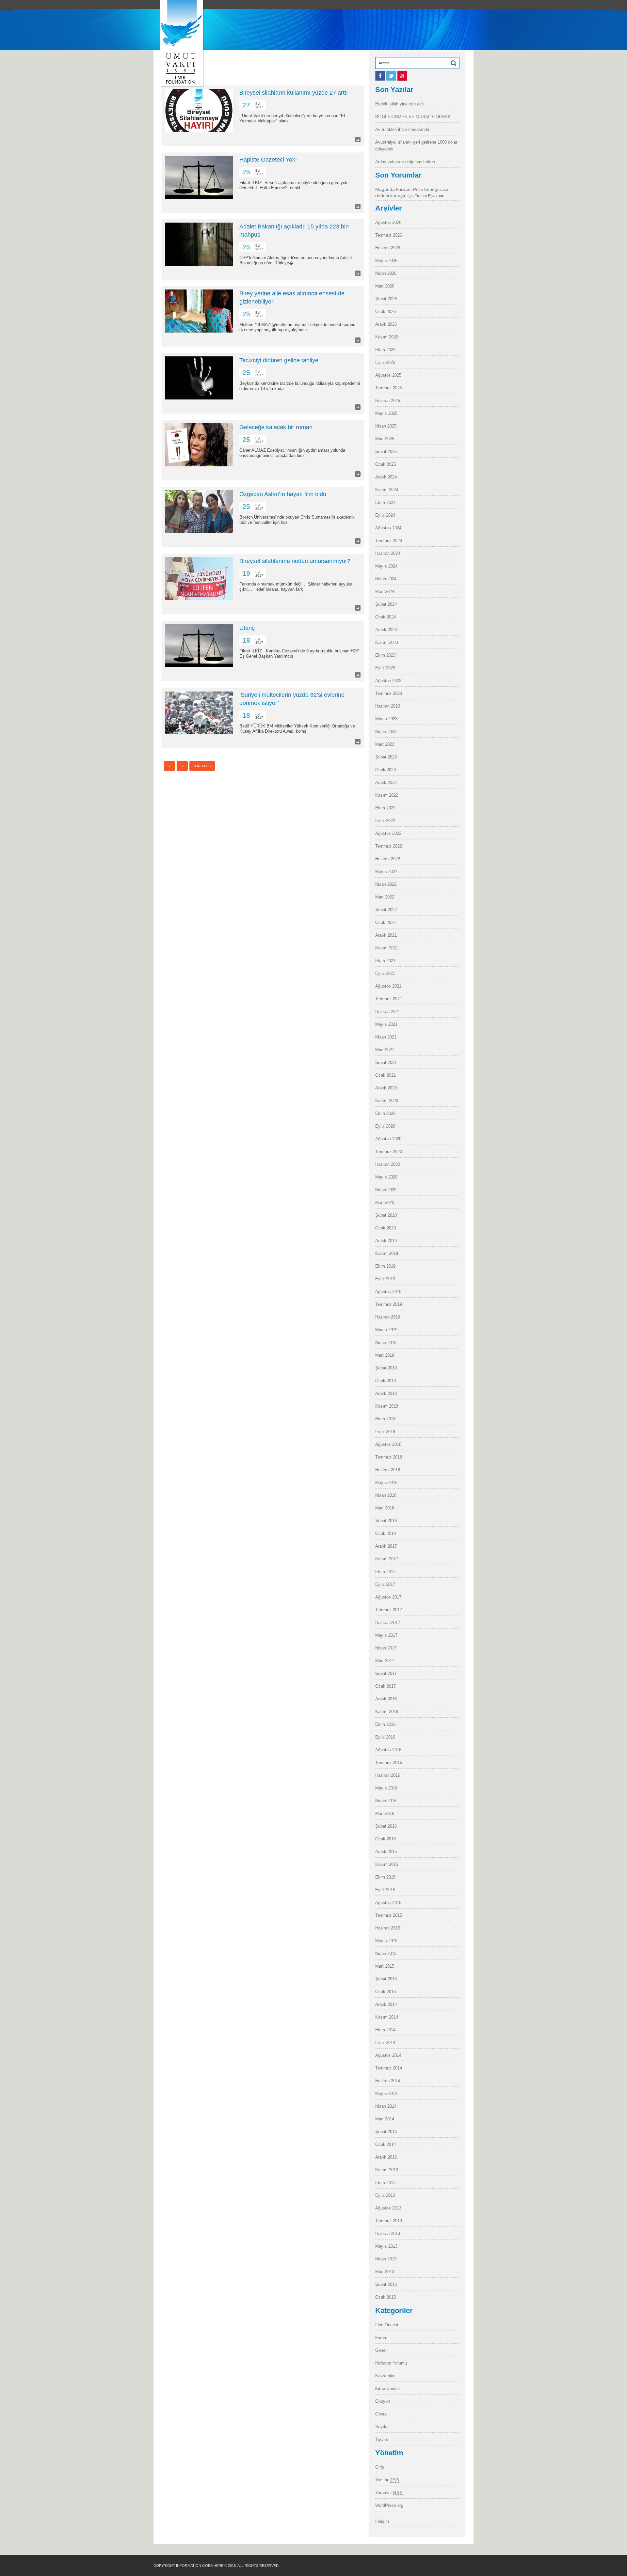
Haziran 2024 (388, 553)
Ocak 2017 (386, 1686)
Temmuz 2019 (389, 1304)
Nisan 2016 (386, 1801)
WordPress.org (389, 2505)
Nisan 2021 (386, 1037)
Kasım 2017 (387, 1559)
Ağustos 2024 (388, 528)
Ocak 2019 (386, 1381)
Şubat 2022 (386, 910)
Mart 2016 (385, 1813)
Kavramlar (385, 2376)
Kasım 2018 (387, 1406)
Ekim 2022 (385, 808)
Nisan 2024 (386, 579)
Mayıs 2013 (386, 2246)
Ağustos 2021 (388, 986)
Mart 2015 (385, 1966)
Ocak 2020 (386, 1228)
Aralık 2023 (386, 630)
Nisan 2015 (386, 1953)
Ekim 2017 (385, 1572)
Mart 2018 (385, 1508)
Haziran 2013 (388, 2233)
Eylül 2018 (385, 1432)
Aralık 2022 (386, 782)
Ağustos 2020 (388, 1139)
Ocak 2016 (386, 1839)
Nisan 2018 (386, 1495)
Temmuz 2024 (389, 541)
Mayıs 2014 (386, 2093)
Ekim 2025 (385, 350)
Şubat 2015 (386, 1979)
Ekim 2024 (385, 502)
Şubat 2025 (386, 452)
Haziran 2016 (388, 1775)
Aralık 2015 (386, 1852)
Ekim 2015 (385, 1877)
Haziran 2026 (388, 248)
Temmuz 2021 (389, 999)
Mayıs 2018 (386, 1483)
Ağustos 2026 (388, 222)
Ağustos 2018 (388, 1444)
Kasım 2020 (387, 1101)
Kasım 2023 (387, 642)
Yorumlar (389, 2493)
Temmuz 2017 (389, 1610)
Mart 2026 (385, 286)
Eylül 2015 (385, 1890)
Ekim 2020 (385, 1113)
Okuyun (383, 2401)
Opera (381, 2414)
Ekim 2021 (385, 961)
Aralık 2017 (386, 1546)
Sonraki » (202, 766)
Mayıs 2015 (386, 1941)
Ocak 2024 (386, 617)
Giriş (380, 2467)
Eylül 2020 (385, 1126)
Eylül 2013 (385, 2195)
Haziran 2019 (388, 1317)
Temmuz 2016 (389, 1763)
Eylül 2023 (385, 668)
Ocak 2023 (386, 770)
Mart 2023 (385, 744)
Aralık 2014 (386, 2004)
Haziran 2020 (388, 1164)
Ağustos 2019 (388, 1292)
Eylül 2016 (385, 1737)
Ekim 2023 (385, 655)
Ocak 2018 (386, 1533)
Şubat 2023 (386, 757)
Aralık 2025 (386, 324)
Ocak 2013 (386, 2297)
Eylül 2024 (385, 515)
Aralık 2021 (386, 935)
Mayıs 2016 (386, 1788)
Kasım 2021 (387, 948)
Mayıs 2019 (386, 1330)
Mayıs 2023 (386, 719)
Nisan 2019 (386, 1343)
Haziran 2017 (388, 1623)
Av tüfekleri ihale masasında (402, 129)
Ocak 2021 (386, 1075)
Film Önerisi (387, 2325)
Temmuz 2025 (389, 388)
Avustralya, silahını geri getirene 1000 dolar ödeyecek (416, 146)
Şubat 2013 (386, 2284)
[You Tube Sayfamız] (402, 79)
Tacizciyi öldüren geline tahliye (279, 360)
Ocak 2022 (386, 922)
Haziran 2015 (388, 1928)
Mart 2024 (385, 592)
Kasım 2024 (387, 490)
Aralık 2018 (386, 1393)
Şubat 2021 (386, 1062)
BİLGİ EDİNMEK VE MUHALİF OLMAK (413, 117)
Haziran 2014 (388, 2081)
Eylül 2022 (385, 821)
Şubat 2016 (386, 1826)
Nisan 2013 (386, 2259)
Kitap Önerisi (387, 2389)
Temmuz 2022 (389, 846)
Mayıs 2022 (386, 872)
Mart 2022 (385, 897)
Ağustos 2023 (388, 681)
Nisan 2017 (386, 1648)
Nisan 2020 (386, 1190)
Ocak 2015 (386, 1992)
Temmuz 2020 (389, 1152)
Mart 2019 (385, 1355)
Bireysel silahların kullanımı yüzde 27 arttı (294, 93)
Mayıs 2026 (386, 261)
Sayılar (382, 2427)
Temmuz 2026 (389, 235)
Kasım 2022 (387, 795)
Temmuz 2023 (389, 693)
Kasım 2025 (387, 337)
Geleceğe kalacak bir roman (276, 427)
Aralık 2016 (386, 1699)
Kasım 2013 (387, 2170)
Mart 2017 (385, 1661)
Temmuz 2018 (389, 1457)
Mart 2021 (385, 1050)
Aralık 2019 (386, 1241)
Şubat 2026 (386, 299)
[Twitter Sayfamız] (392, 79)
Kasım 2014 (387, 2017)
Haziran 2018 (388, 1470)
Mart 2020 (385, 1202)
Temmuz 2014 (389, 2068)
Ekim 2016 (385, 1724)
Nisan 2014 (386, 2106)
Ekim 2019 (385, 1266)
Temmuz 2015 (389, 1915)
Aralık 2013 (386, 2157)
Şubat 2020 (386, 1215)
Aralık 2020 (386, 1088)
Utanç (247, 628)
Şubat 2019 (386, 1368)
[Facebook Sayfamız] (381, 79)
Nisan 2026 (386, 273)
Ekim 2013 (385, 2183)
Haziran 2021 (388, 1012)
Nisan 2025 (386, 426)
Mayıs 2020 (386, 1177)
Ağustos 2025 (388, 375)
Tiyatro (382, 2439)
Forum (381, 2338)
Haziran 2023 (388, 706)
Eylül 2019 (385, 1279)
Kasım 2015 (387, 1864)
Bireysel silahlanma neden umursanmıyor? (295, 561)
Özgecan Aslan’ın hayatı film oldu (283, 494)
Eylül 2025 (385, 362)
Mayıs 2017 (386, 1635)
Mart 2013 (385, 2272)
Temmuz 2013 (389, 2221)
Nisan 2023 (386, 732)
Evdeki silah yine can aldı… (402, 104)
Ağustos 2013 (388, 2208)
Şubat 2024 (386, 604)
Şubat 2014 (386, 2132)
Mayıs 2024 (386, 566)
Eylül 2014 (385, 2043)
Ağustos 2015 (388, 1903)
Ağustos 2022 (388, 833)
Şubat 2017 (386, 1673)
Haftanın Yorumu (391, 2363)
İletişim (382, 2521)
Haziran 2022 (388, 859)
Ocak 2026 (386, 312)
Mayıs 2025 (386, 413)
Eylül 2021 (385, 973)
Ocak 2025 (386, 464)
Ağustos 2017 (388, 1597)
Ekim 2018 (385, 1419)
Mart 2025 (385, 439)
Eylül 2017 (385, 1584)
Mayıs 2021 (386, 1024)
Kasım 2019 (387, 1253)
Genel (381, 2350)
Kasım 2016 (387, 1712)
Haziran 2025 (388, 401)
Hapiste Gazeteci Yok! (268, 160)
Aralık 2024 (386, 477)
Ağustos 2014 (388, 2055)
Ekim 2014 (385, 2030)
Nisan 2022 (386, 884)
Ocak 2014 (386, 2144)
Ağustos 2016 (388, 1750)
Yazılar (387, 2480)
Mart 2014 (385, 2119)
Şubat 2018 (386, 1521)
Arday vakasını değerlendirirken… (407, 162)
